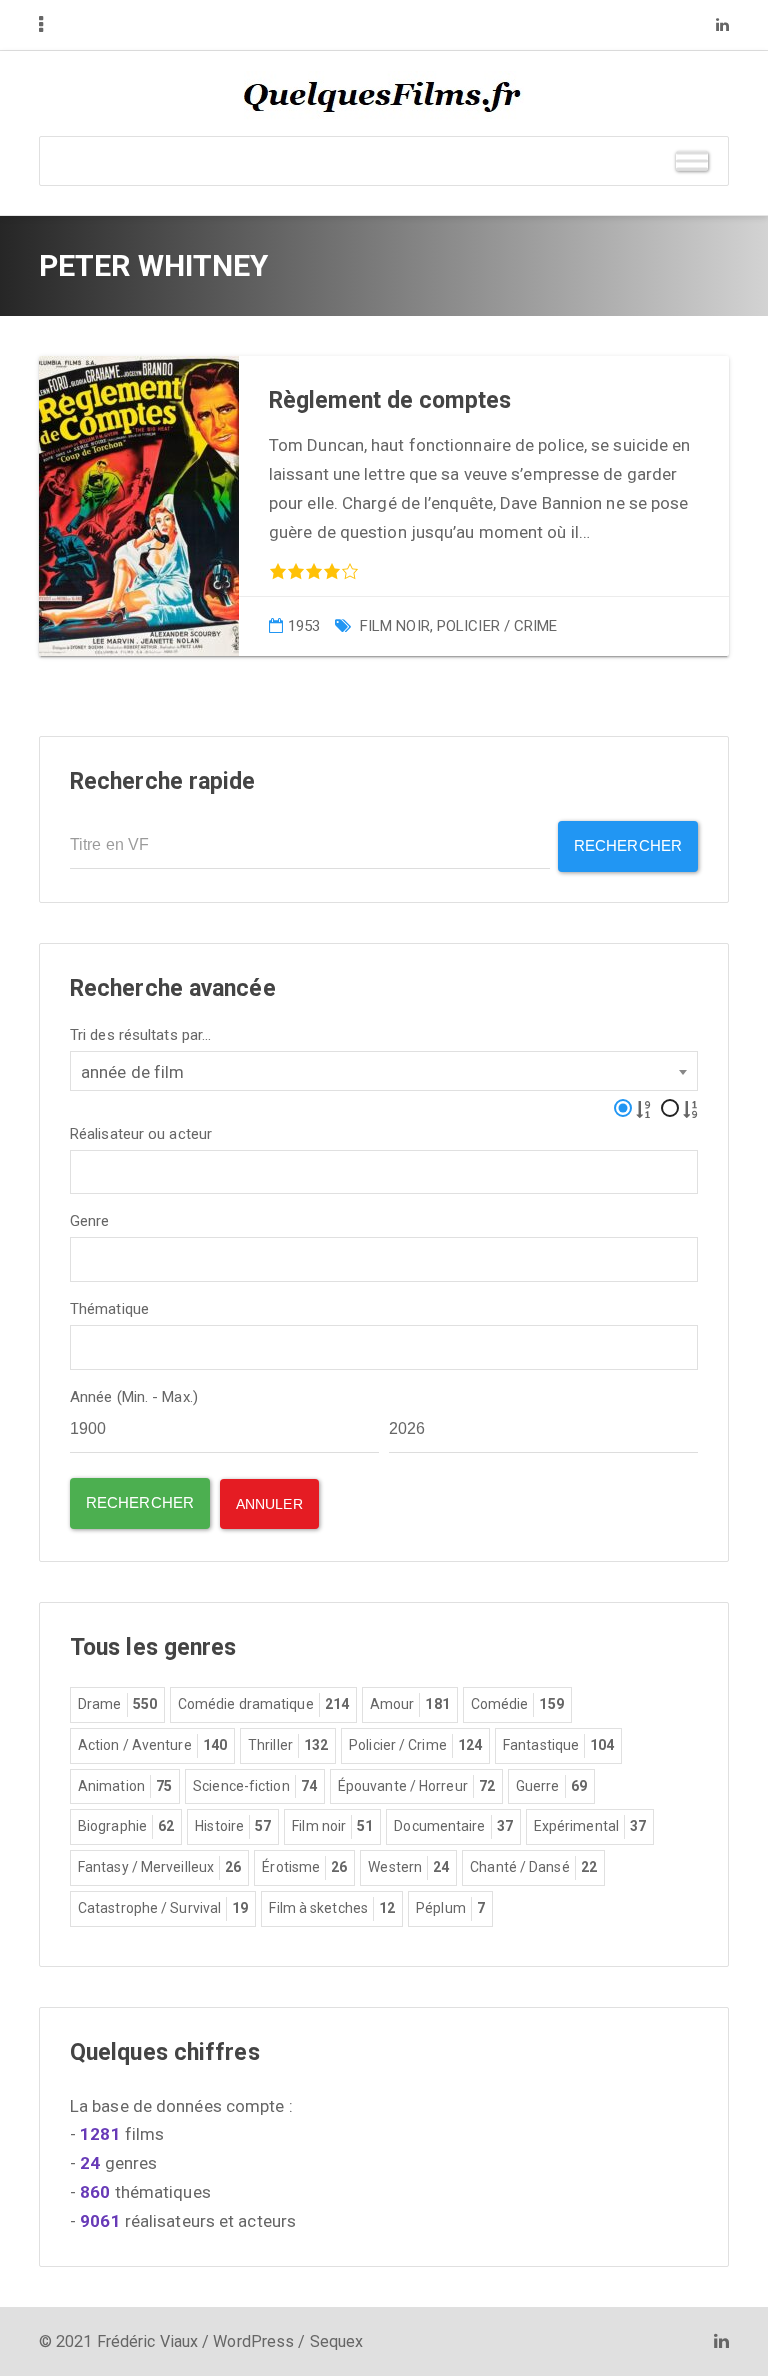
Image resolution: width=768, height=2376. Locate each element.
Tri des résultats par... (140, 1035)
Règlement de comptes (390, 400)
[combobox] (384, 1071)
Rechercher (628, 845)
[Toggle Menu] (692, 160)
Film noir (395, 626)
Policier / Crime (497, 626)
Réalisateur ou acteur (141, 1134)
